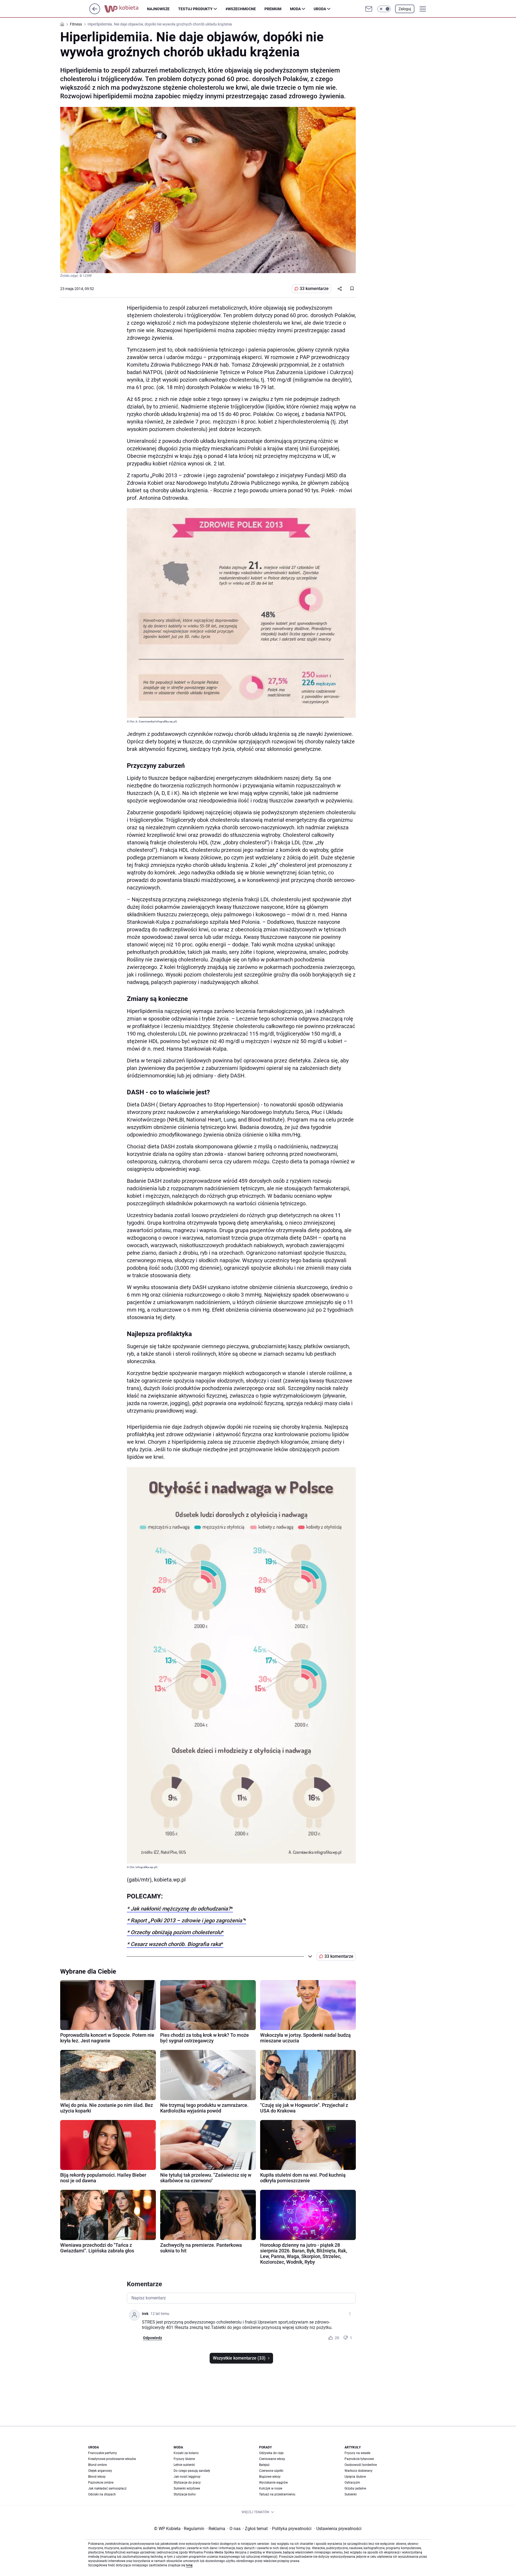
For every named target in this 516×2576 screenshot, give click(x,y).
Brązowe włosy (270, 2477)
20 (337, 2338)
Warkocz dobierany (359, 2471)
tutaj (189, 2565)
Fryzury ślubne (184, 2459)
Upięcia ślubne (355, 2477)
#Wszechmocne (241, 9)
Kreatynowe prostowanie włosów (112, 2459)
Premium (273, 9)
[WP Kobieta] (126, 9)
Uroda (320, 9)
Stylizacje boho (185, 2494)
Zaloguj (405, 9)
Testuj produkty (195, 9)
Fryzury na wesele (357, 2453)
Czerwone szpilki (271, 2471)
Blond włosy (97, 2477)
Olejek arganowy (100, 2471)
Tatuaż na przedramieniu (277, 2494)
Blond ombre (97, 2465)
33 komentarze (314, 289)
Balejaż (264, 2465)
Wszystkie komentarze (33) (239, 2358)
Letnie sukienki (184, 2465)
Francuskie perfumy (103, 2453)
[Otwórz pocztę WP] (369, 9)
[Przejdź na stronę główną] (95, 13)
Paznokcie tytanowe (359, 2459)
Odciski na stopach (102, 2494)
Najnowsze (158, 9)
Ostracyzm (352, 2483)
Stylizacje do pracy (187, 2483)
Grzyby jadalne (355, 2488)
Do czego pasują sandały (192, 2471)
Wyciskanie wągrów (273, 2483)
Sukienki (351, 2494)
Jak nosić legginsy (187, 2477)
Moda (295, 9)
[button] (384, 9)
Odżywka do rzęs (271, 2453)
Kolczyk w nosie (271, 2488)
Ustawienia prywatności (338, 2529)
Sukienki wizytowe (187, 2488)
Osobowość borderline (361, 2465)
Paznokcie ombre (101, 2483)
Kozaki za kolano (186, 2453)
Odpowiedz (153, 2338)
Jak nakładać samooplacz (107, 2488)
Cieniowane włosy (272, 2459)
